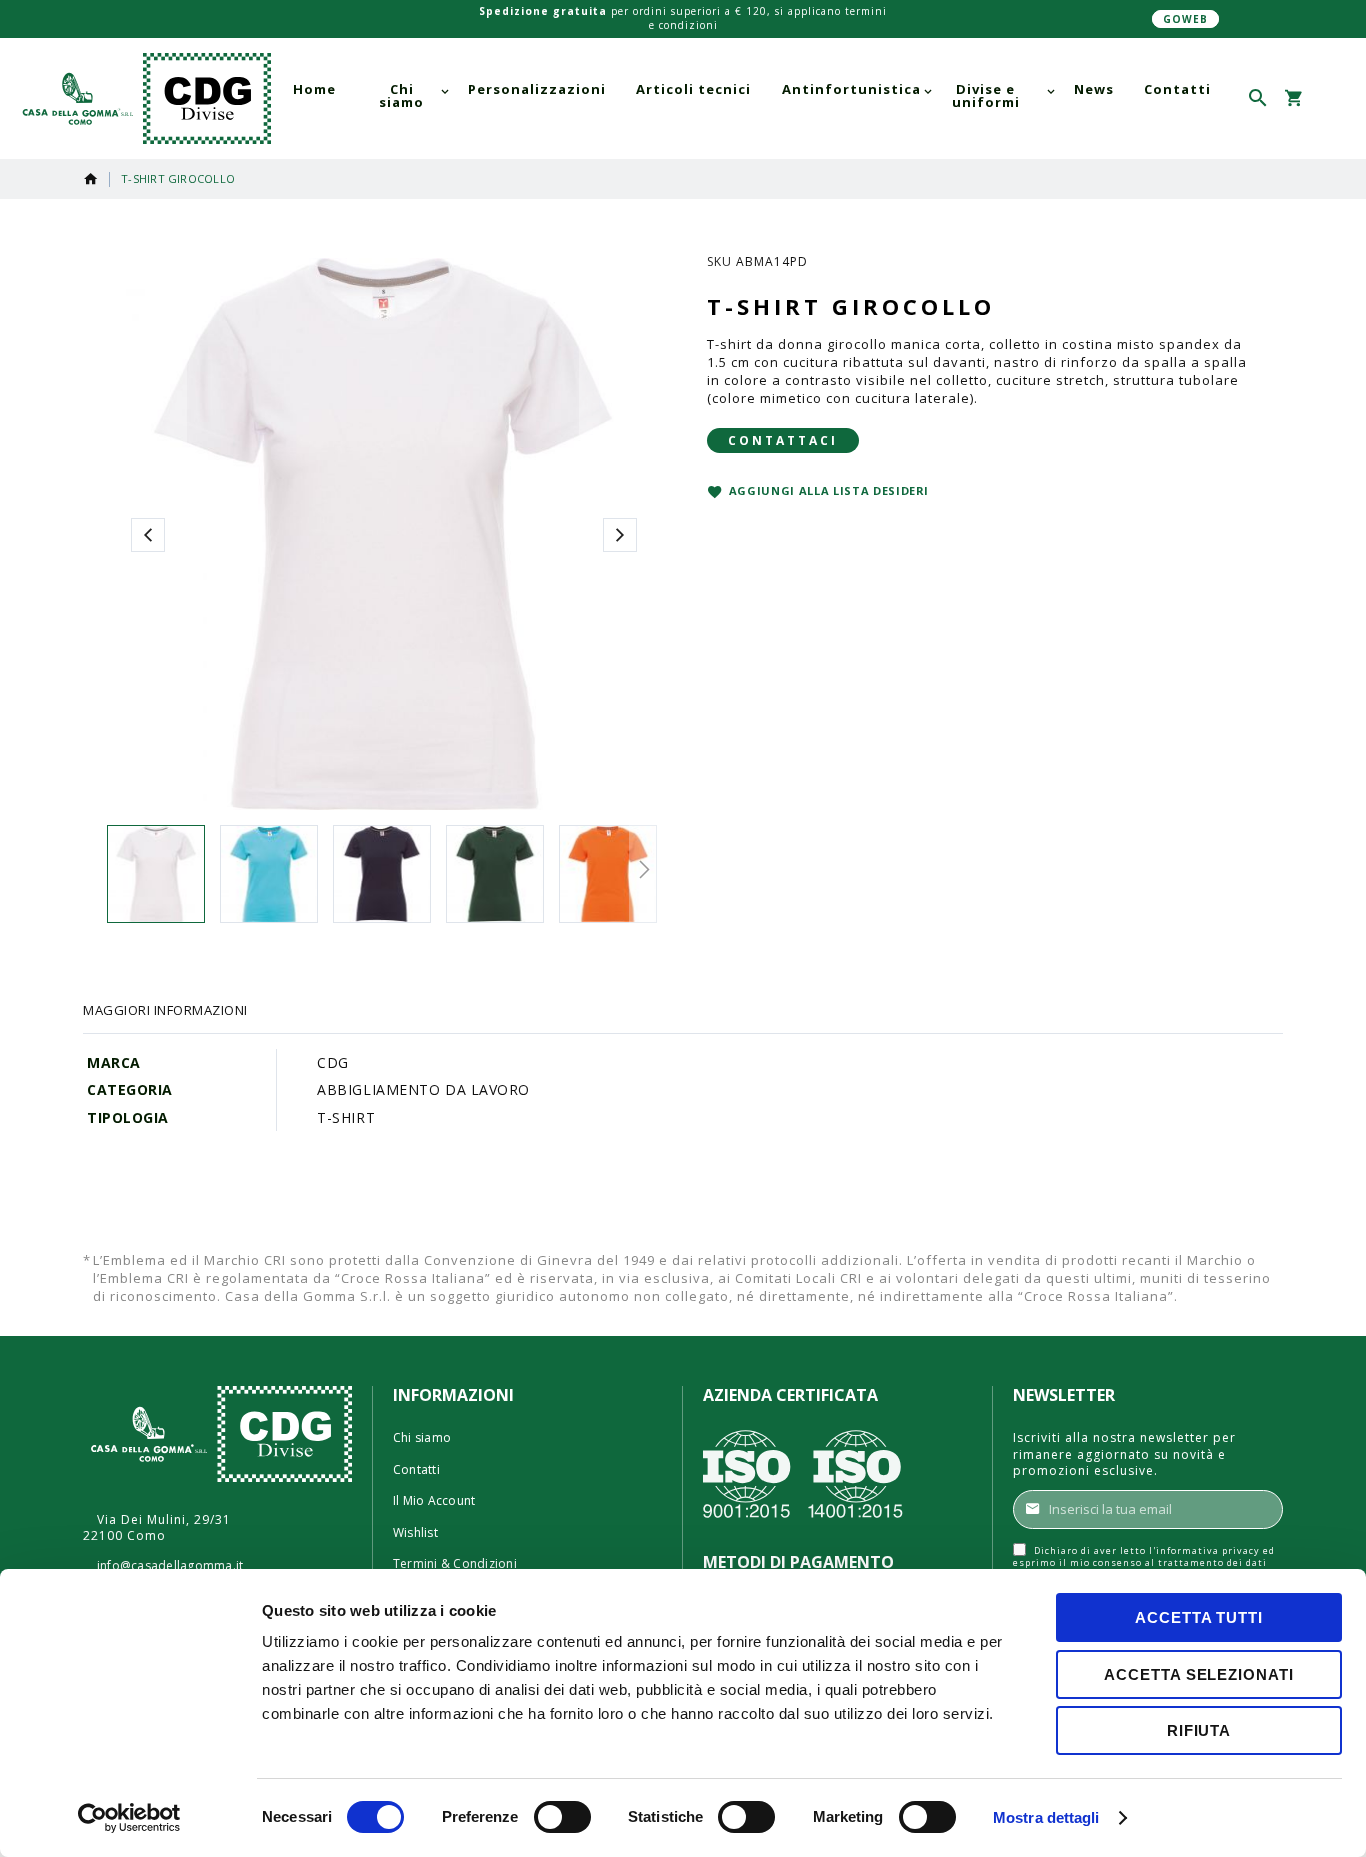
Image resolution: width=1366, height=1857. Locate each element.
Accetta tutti (1199, 1617)
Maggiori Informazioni (165, 1010)
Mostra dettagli (1046, 1817)
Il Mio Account (434, 1501)
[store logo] (143, 99)
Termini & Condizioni (455, 1564)
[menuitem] (314, 89)
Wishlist (415, 1533)
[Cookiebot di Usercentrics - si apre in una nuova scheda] (129, 1818)
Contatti (416, 1470)
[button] (1328, 98)
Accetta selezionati (1198, 1674)
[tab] (165, 1010)
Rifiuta (1199, 1730)
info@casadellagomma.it (170, 1566)
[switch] (562, 1819)
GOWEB (1185, 19)
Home (91, 179)
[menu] (752, 96)
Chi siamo (422, 1438)
